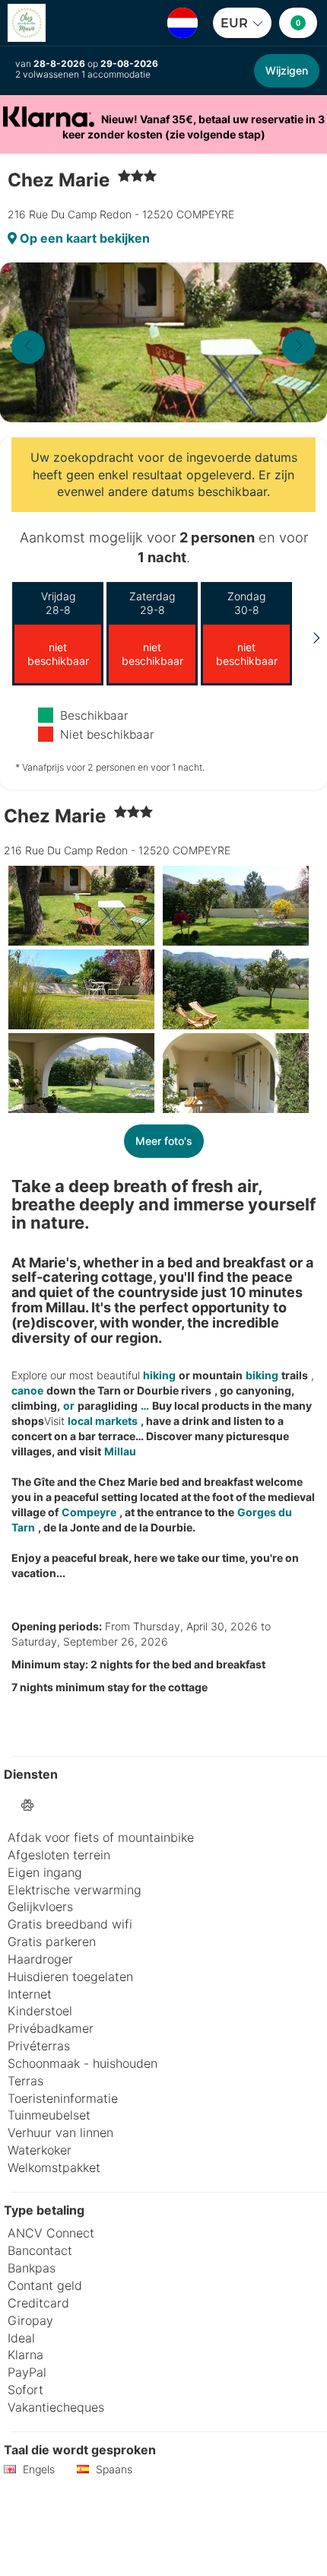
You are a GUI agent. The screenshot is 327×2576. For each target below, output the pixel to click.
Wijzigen (287, 70)
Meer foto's (164, 1141)
